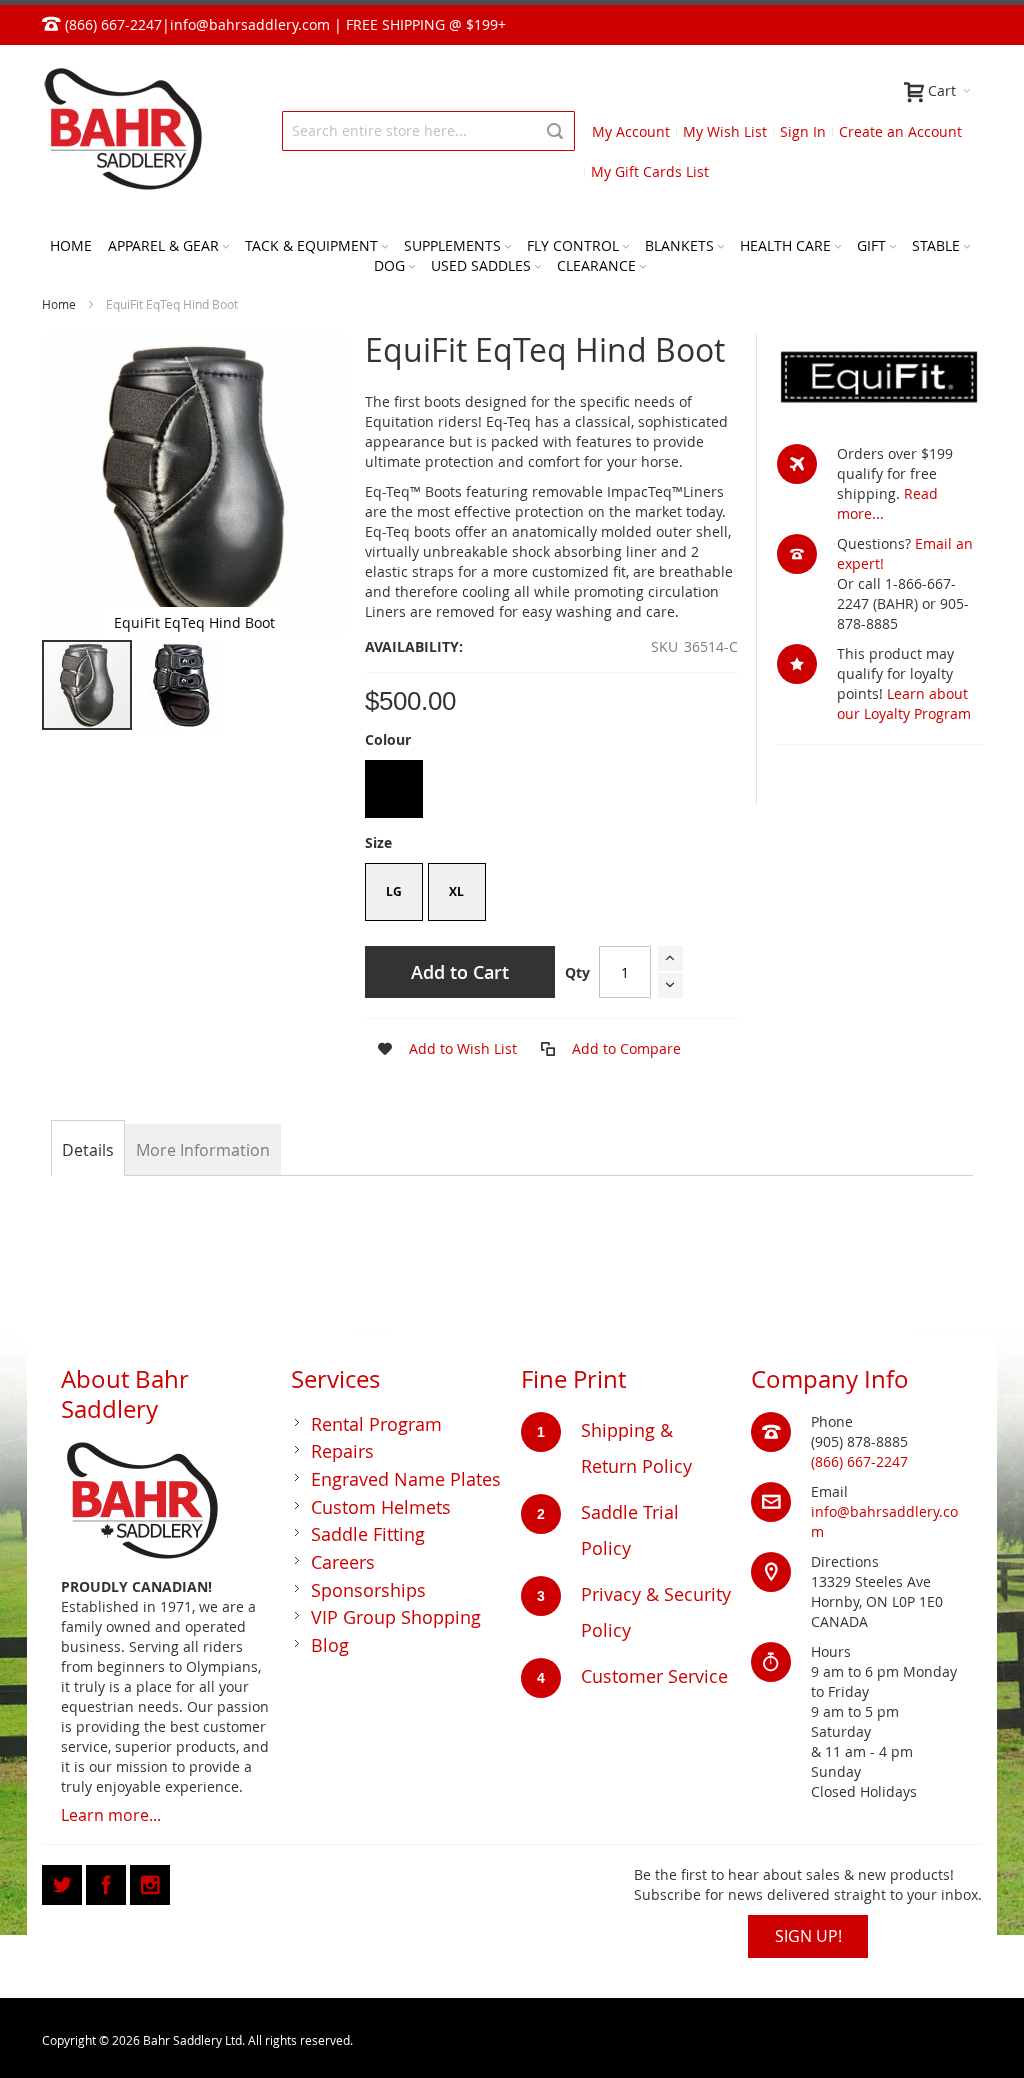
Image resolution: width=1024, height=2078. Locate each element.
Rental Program (376, 1424)
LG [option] (394, 891)
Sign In (803, 131)
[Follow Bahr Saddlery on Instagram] (150, 1881)
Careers (343, 1562)
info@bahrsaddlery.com (250, 24)
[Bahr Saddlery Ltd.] (122, 130)
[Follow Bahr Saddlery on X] (64, 1881)
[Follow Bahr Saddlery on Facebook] (108, 1881)
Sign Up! (808, 1936)
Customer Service (654, 1676)
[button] (179, 685)
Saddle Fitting (368, 1534)
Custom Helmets (381, 1507)
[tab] (88, 1150)
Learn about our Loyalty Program (904, 703)
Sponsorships (368, 1590)
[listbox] (551, 791)
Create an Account (900, 131)
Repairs (342, 1451)
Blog (330, 1645)
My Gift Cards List (650, 171)
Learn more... (111, 1815)
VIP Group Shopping (396, 1617)
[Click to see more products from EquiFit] (879, 378)
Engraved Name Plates (406, 1479)
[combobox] (428, 131)
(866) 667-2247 (859, 1461)
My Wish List (725, 131)
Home (59, 304)
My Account (631, 131)
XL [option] (456, 891)
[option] (394, 789)
